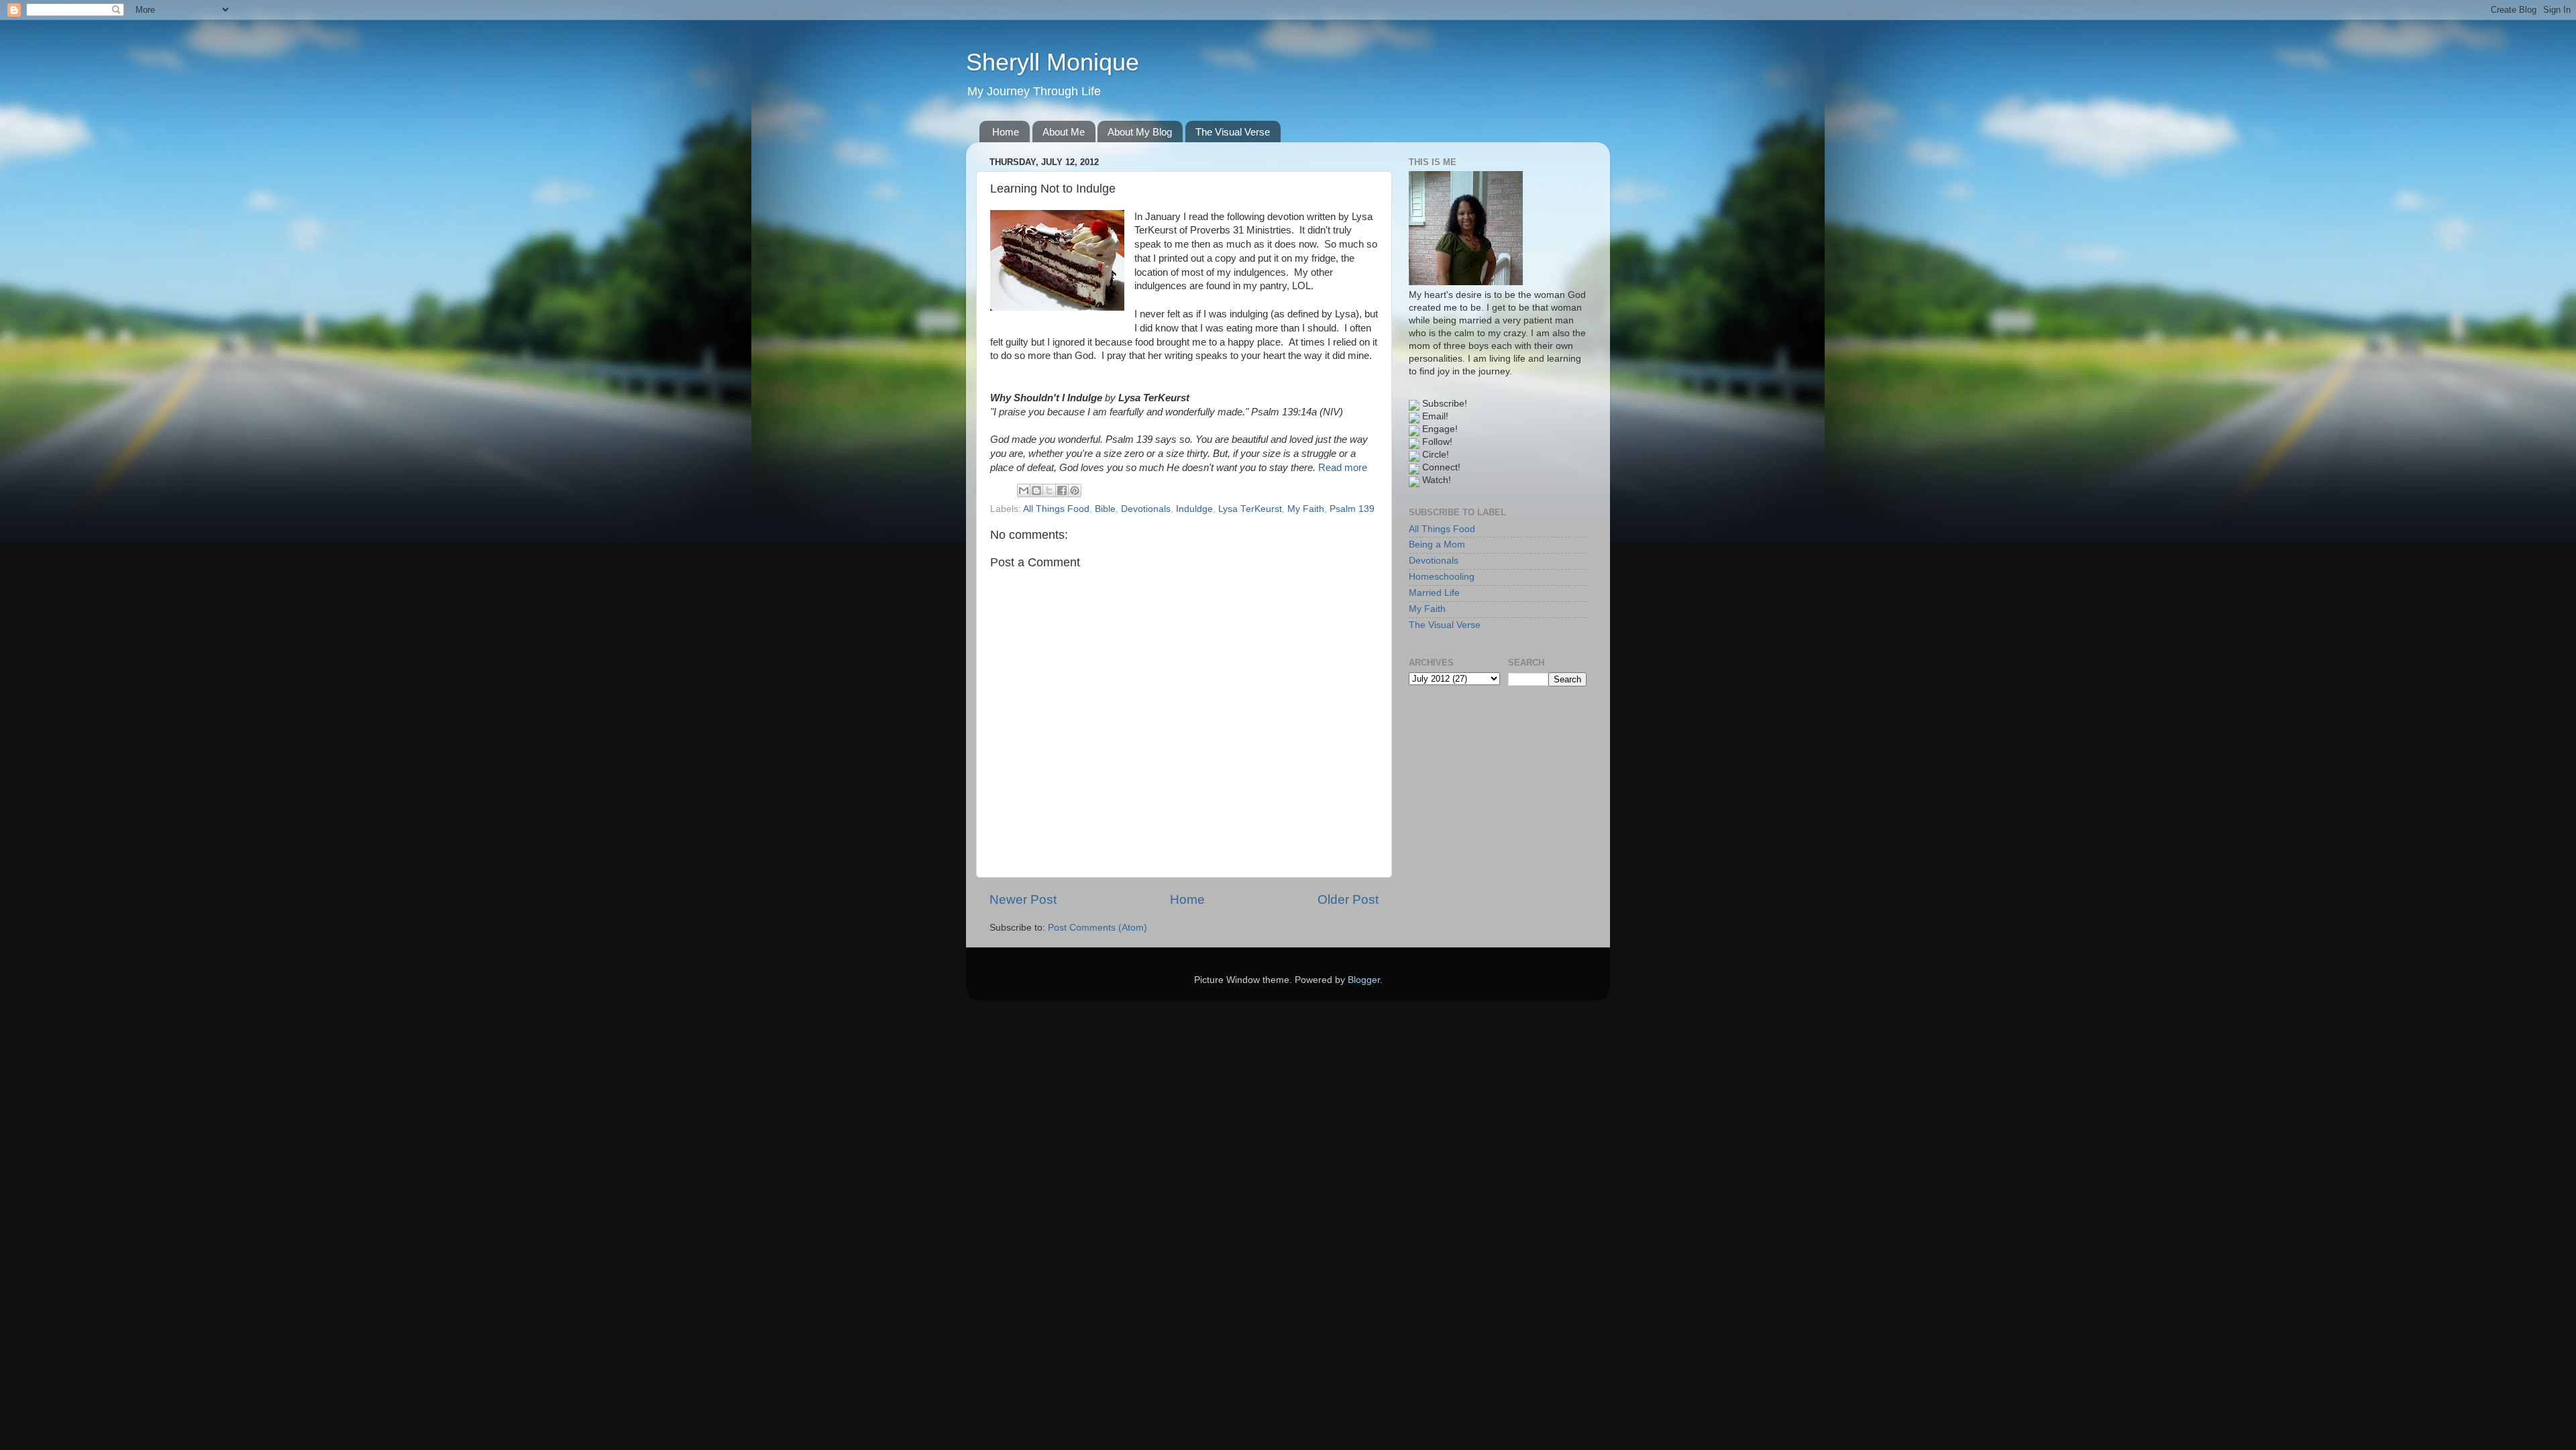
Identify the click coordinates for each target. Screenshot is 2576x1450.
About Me (1064, 132)
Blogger (1364, 980)
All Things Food (1056, 509)
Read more (1343, 468)
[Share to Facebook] (1062, 490)
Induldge (1194, 509)
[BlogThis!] (1036, 490)
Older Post (1348, 899)
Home (1006, 132)
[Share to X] (1049, 490)
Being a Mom (1437, 545)
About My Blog (1140, 132)
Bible (1105, 509)
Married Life (1434, 593)
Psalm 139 (1352, 509)
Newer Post (1023, 899)
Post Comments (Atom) (1097, 928)
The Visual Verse (1233, 132)
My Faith (1306, 509)
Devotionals (1146, 509)
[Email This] (1024, 490)
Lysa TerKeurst (1250, 509)
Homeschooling (1442, 577)
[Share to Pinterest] (1075, 490)
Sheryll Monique (1053, 62)
